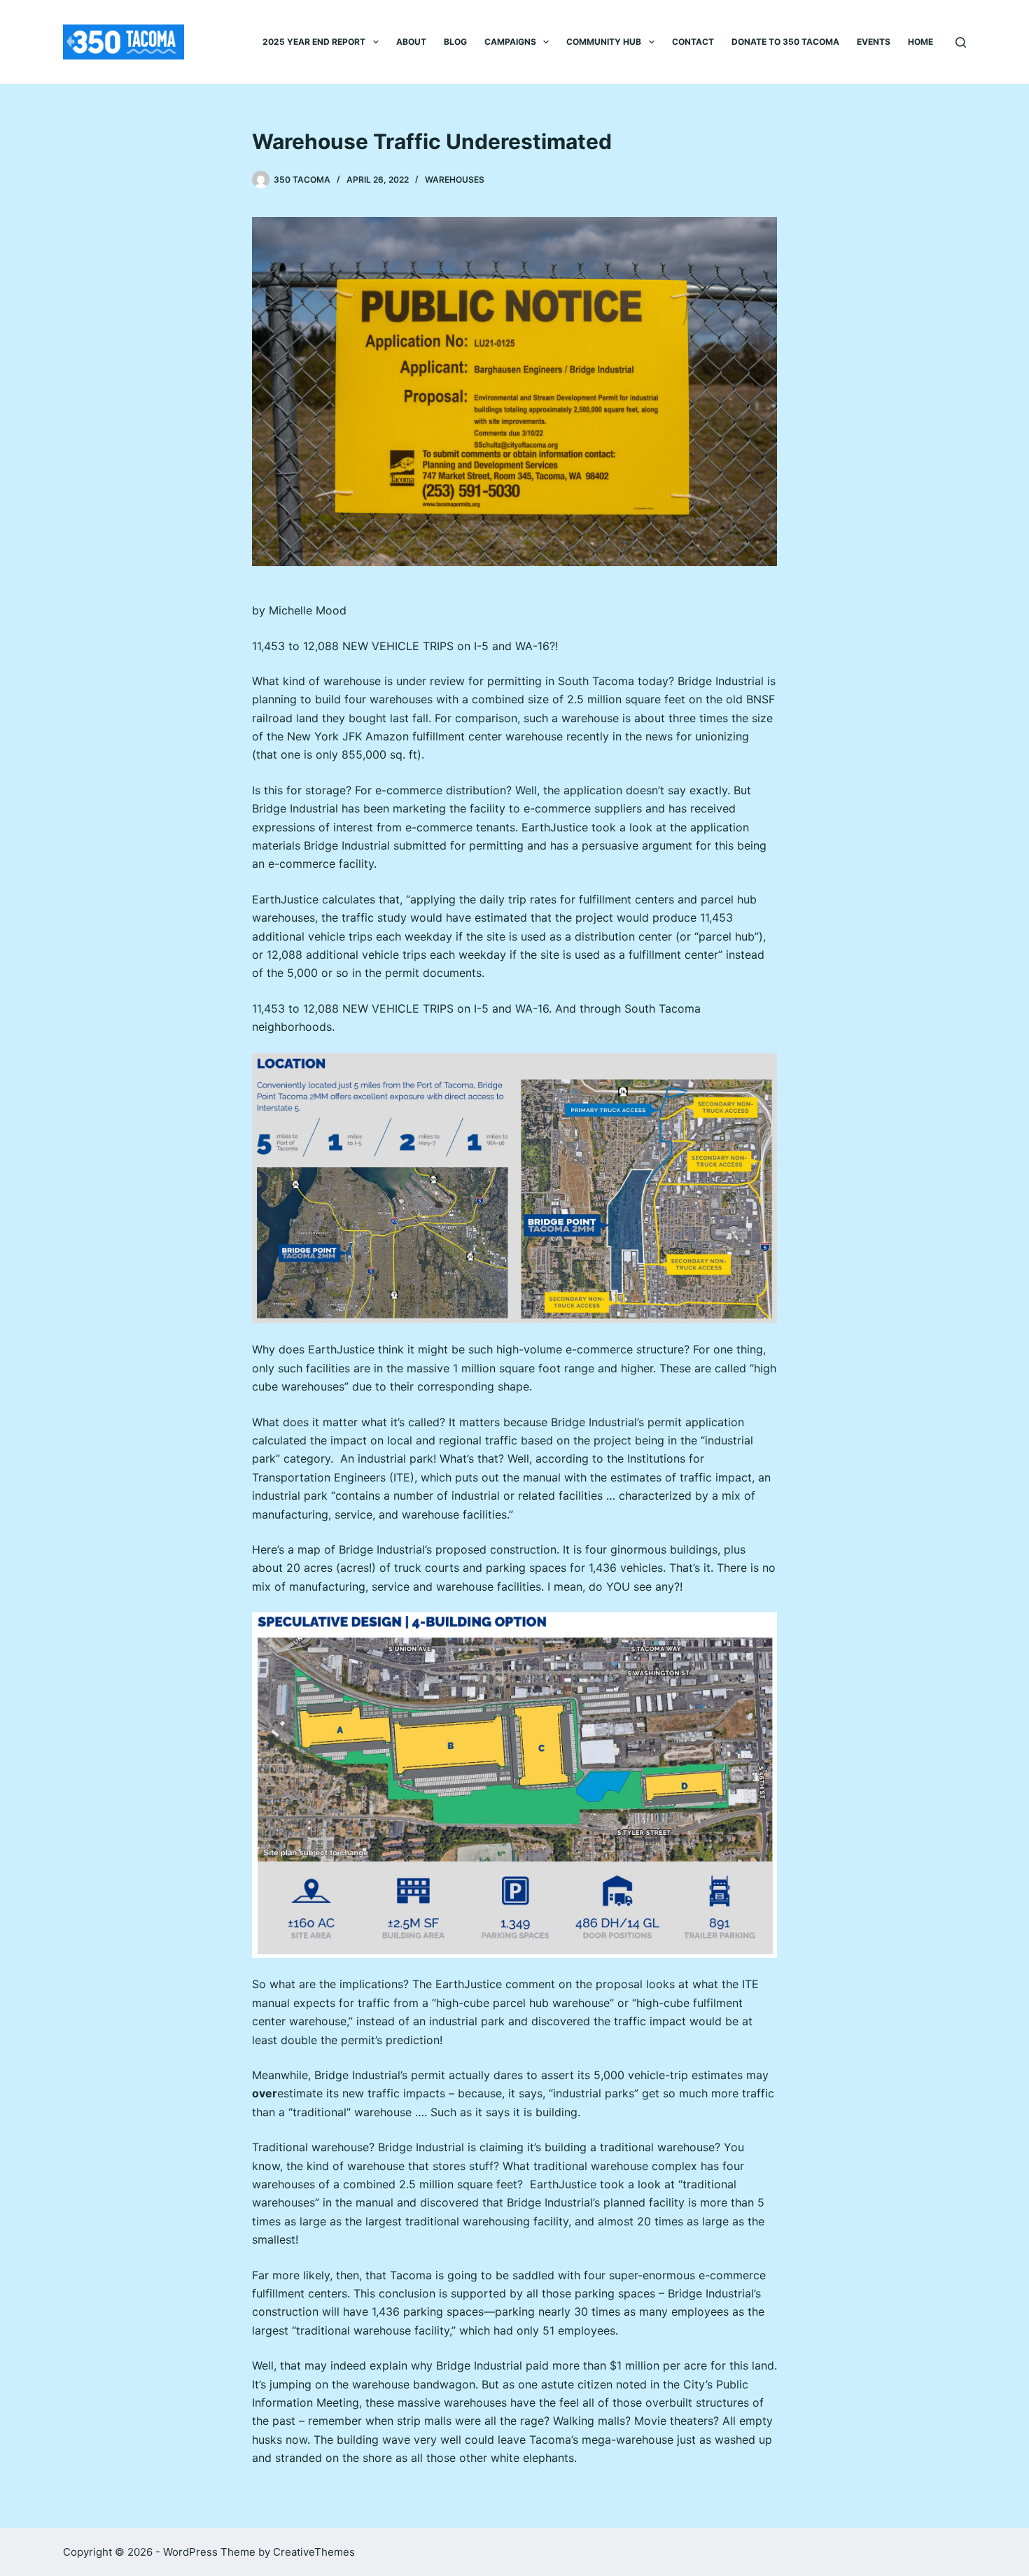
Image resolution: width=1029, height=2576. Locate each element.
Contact (693, 42)
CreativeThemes (314, 2552)
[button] (376, 42)
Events (874, 42)
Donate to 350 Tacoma (785, 42)
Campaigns (510, 42)
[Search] (961, 42)
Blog (455, 42)
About (411, 42)
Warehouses (455, 180)
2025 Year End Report (314, 42)
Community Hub (604, 42)
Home (920, 42)
